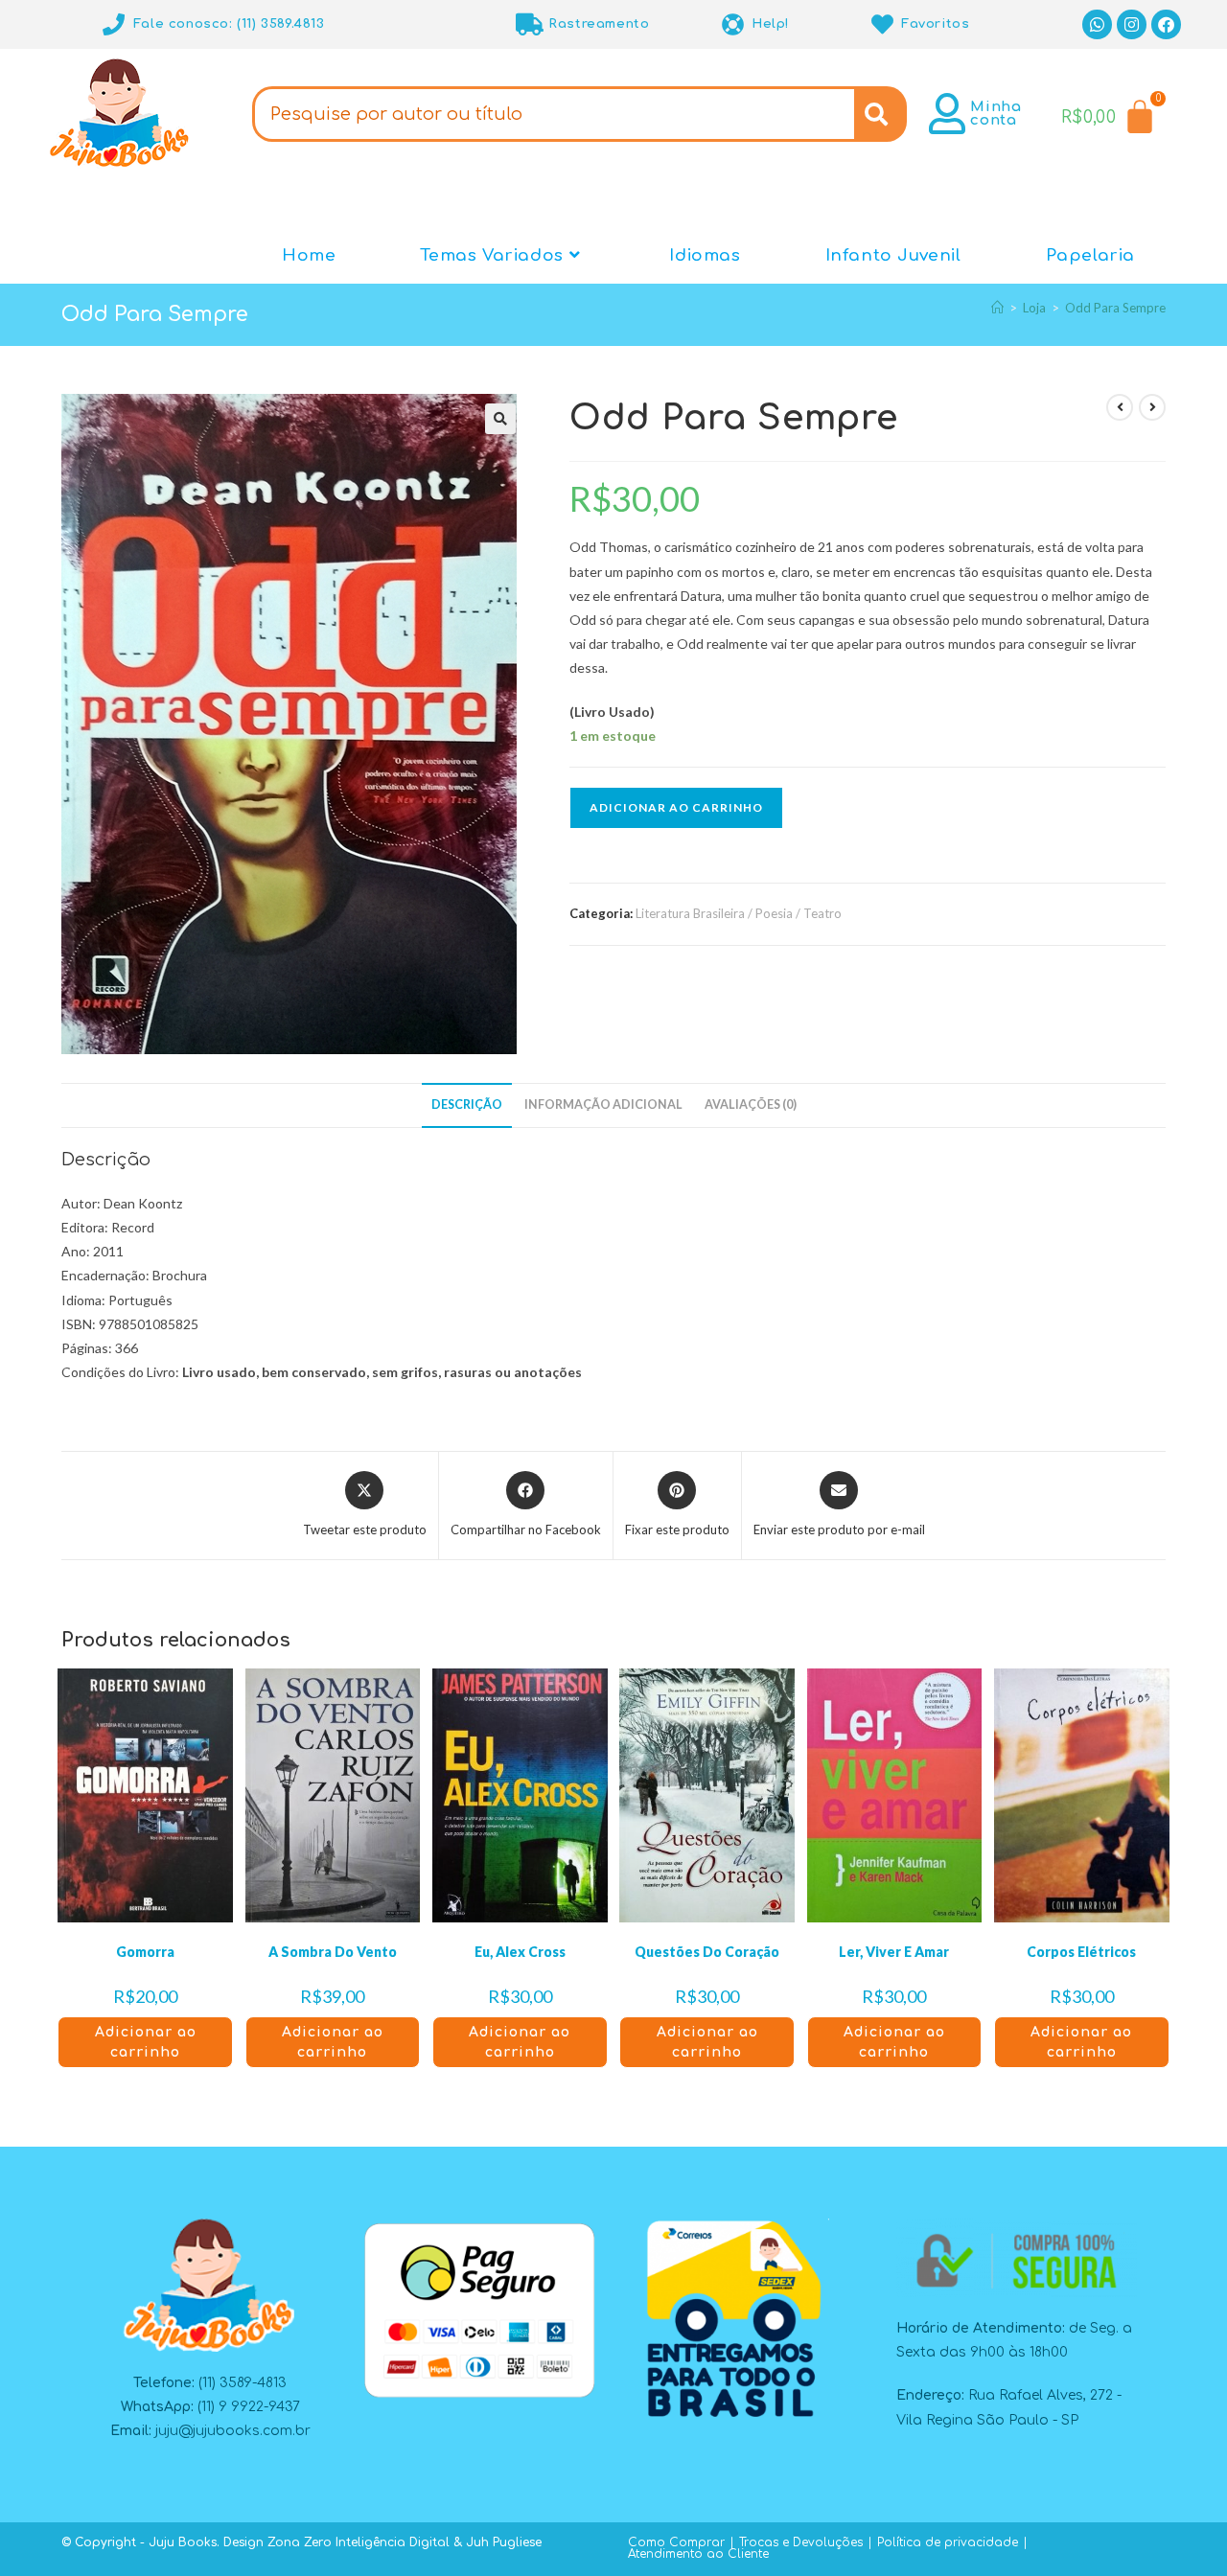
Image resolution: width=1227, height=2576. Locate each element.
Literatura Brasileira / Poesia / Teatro (739, 913)
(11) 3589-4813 (243, 2383)
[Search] (880, 114)
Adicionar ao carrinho (676, 807)
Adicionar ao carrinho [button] (146, 2042)
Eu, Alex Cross (520, 1952)
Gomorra (145, 1952)
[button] (500, 419)
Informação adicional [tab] (603, 1104)
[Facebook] (1166, 24)
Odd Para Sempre (1115, 308)
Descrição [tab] (467, 1104)
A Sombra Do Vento (333, 1952)
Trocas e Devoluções (801, 2542)
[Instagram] (1132, 24)
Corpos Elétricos (1081, 1952)
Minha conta (995, 114)
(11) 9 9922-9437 (249, 2407)
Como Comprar (676, 2542)
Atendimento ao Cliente (698, 2554)
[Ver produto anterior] (1120, 407)
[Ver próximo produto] (1152, 407)
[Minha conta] (947, 114)
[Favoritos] (882, 24)
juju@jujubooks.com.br (233, 2431)
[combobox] (554, 114)
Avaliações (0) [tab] (751, 1104)
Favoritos (935, 24)
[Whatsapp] (1097, 24)
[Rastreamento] (530, 24)
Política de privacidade (948, 2542)
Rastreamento (599, 24)
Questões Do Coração (707, 1952)
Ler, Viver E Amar (894, 1952)
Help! (771, 24)
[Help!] (733, 24)
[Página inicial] (997, 308)
